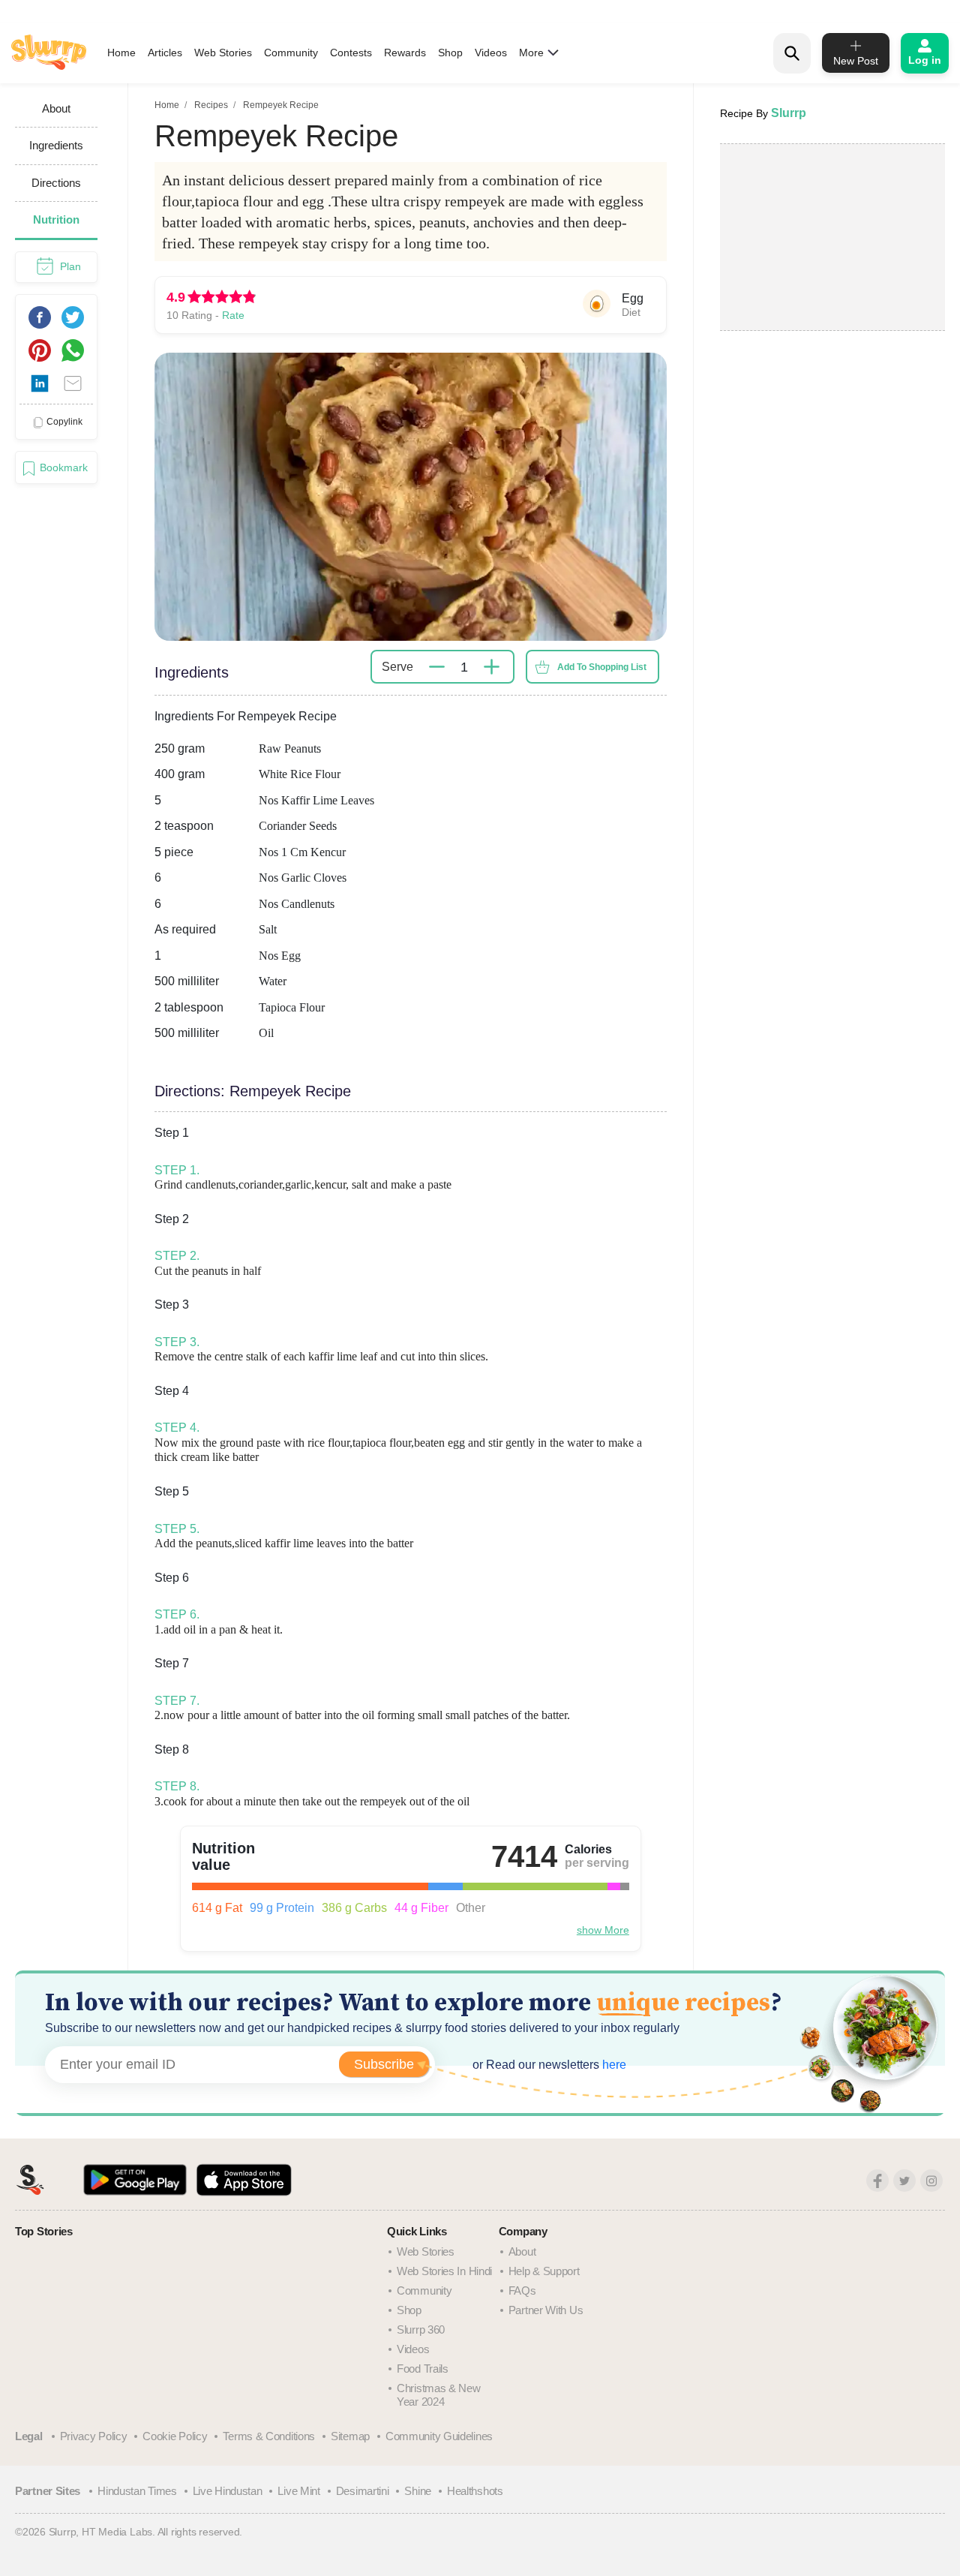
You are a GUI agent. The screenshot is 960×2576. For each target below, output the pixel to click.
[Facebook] (877, 2181)
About (522, 2251)
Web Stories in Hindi (444, 2271)
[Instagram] (931, 2181)
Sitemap (350, 2436)
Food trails (423, 2369)
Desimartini (363, 2491)
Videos (491, 53)
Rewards (405, 53)
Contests (351, 53)
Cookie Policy (175, 2436)
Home (121, 53)
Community (291, 53)
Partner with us (546, 2310)
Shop (450, 53)
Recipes (211, 105)
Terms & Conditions (269, 2436)
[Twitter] (904, 2181)
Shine (418, 2491)
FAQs (522, 2290)
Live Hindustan (228, 2491)
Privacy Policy (94, 2436)
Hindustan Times (137, 2491)
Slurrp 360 (421, 2330)
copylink (64, 422)
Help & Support (544, 2271)
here (613, 2065)
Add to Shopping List (602, 667)
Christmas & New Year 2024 (439, 2395)
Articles (165, 53)
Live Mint (298, 2491)
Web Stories (223, 53)
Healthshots (475, 2491)
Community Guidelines (439, 2436)
